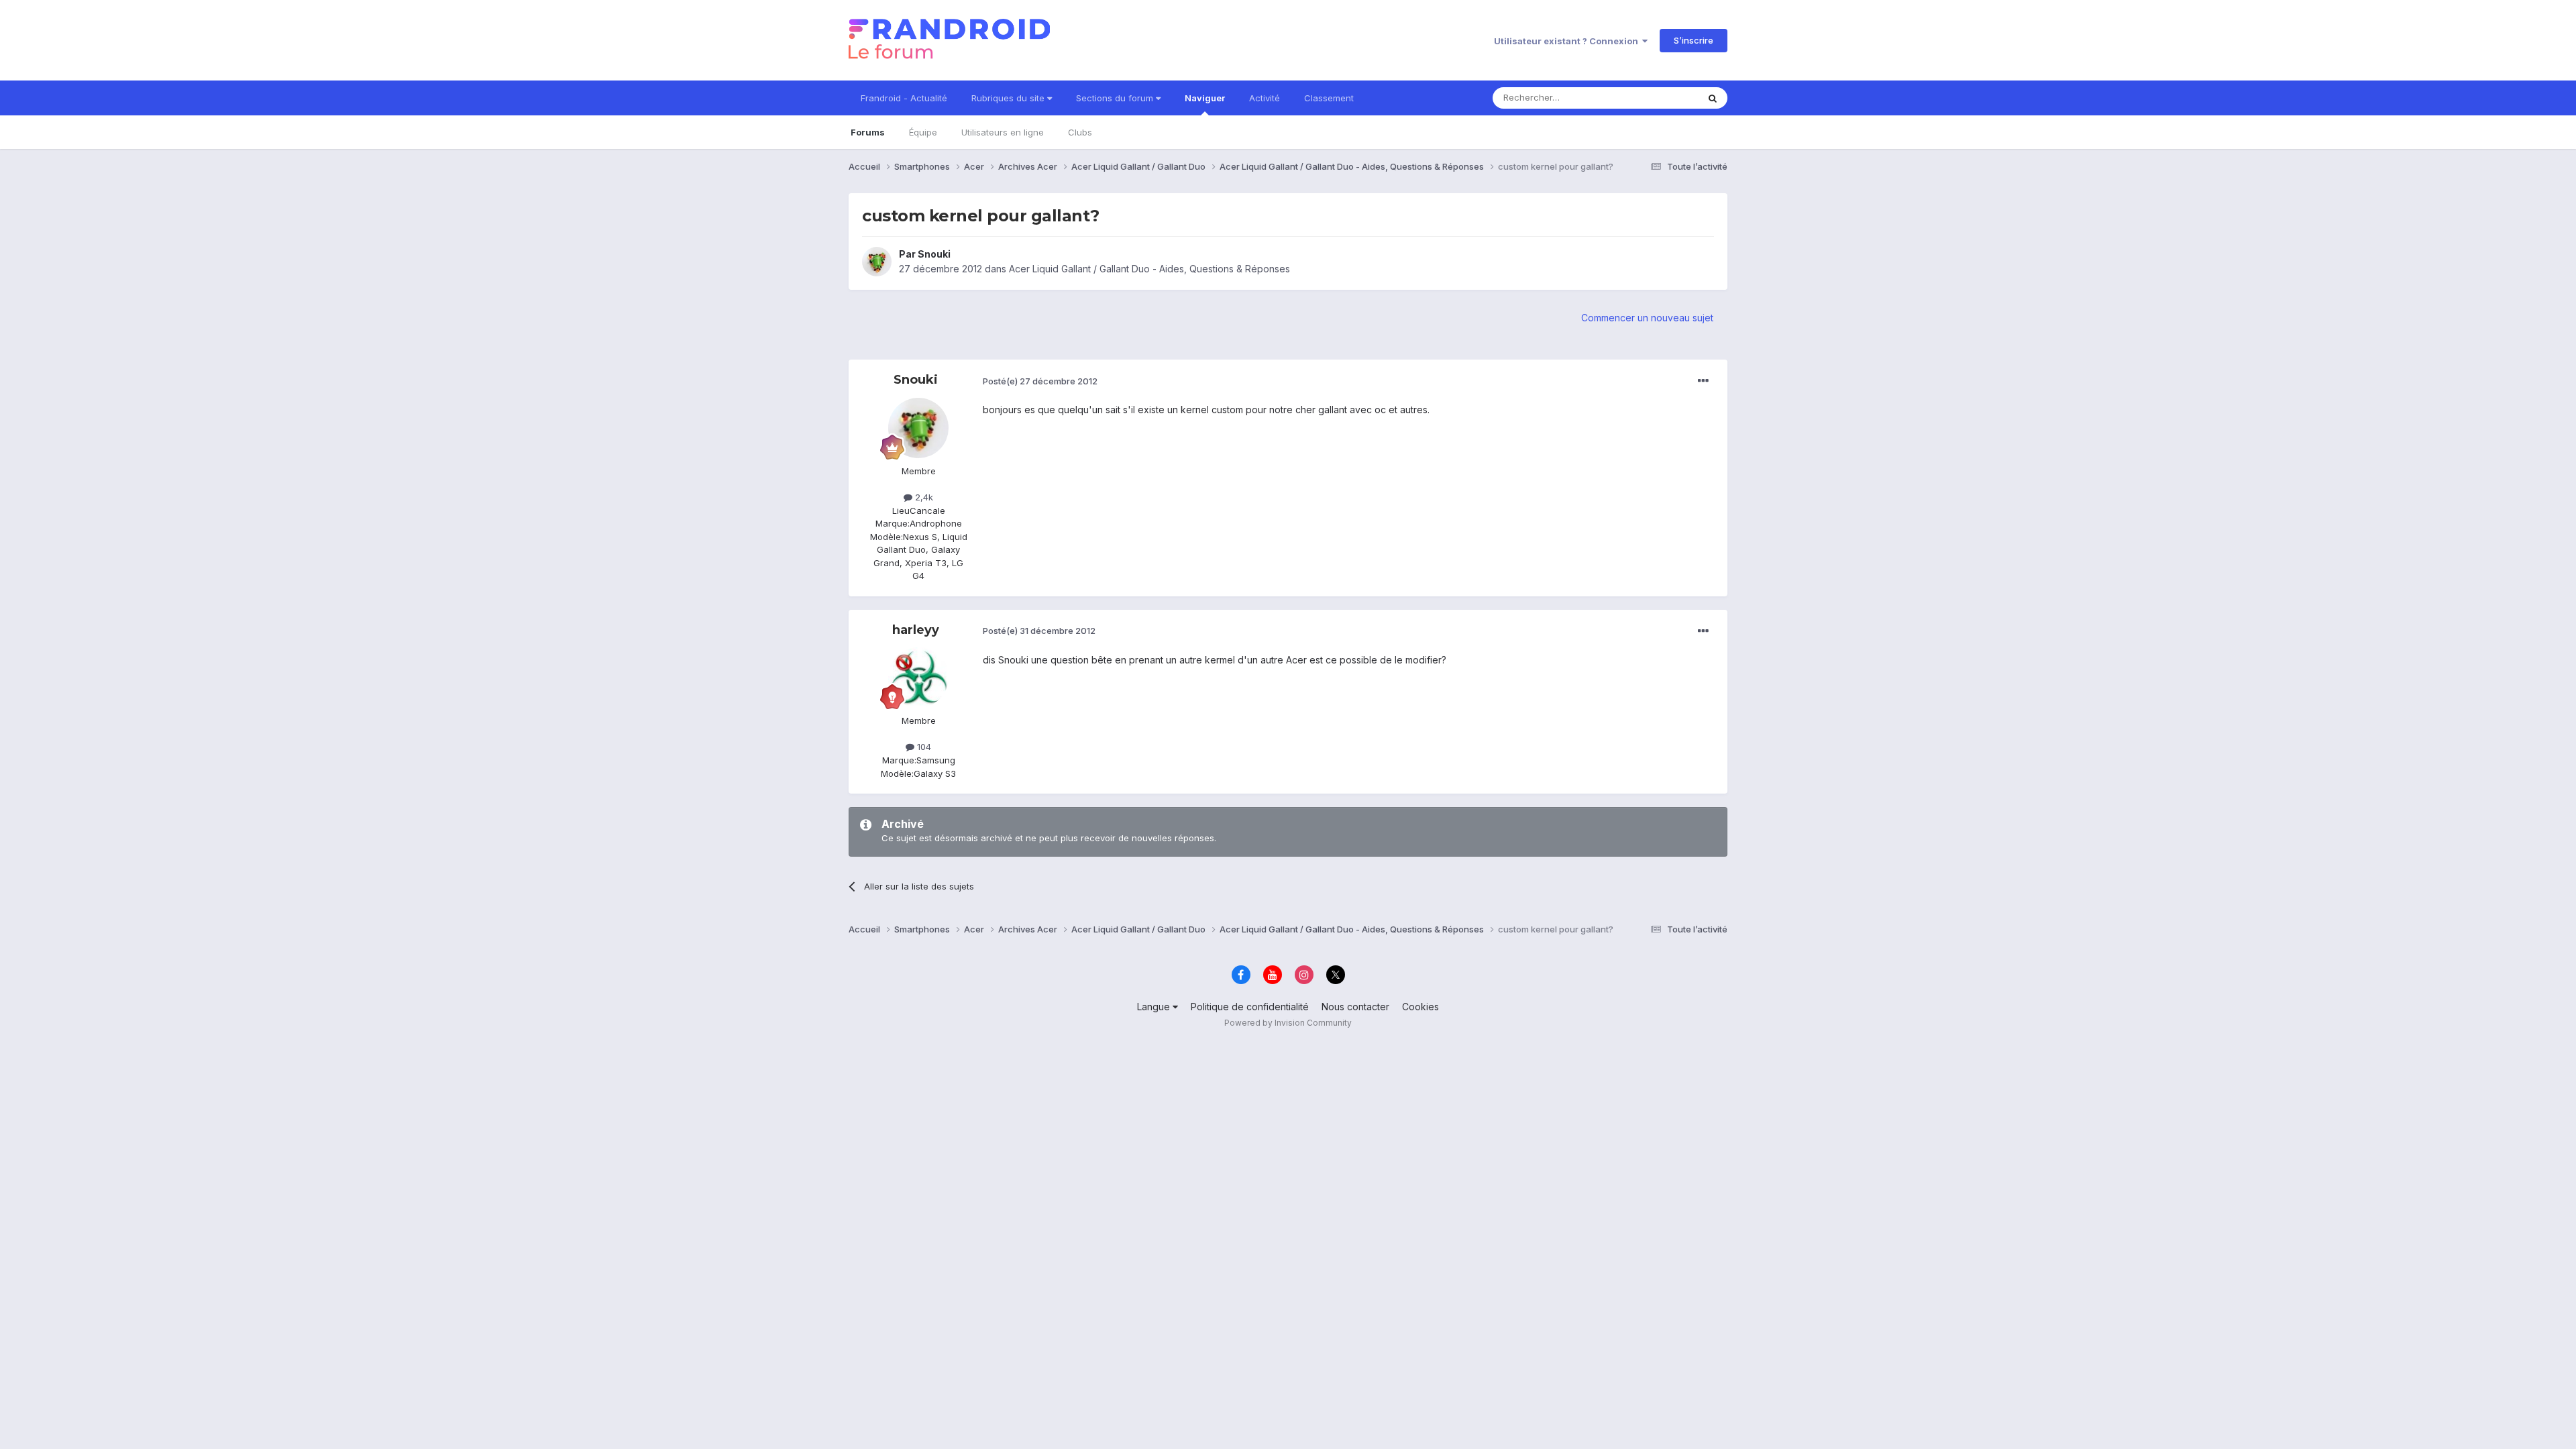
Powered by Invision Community (1288, 1023)
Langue (1155, 1007)
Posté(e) (1040, 381)
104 (923, 747)
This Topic (1659, 98)
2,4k (923, 497)
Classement (1329, 98)
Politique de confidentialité (1250, 1007)
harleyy (916, 630)
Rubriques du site (1009, 98)
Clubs (1080, 132)
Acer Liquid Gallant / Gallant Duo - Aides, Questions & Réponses (1149, 269)
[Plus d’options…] (1703, 381)
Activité (1265, 98)
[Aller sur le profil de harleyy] (918, 678)
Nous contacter (1355, 1007)
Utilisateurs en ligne (1003, 132)
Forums (868, 132)
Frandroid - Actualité (904, 98)
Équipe (923, 132)
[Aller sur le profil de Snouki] (877, 262)
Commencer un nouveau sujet (1647, 318)
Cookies (1420, 1007)
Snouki (934, 254)
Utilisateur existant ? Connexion (1568, 41)
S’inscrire (1694, 40)
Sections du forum (1116, 98)
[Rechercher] (1713, 98)
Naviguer (1205, 98)
